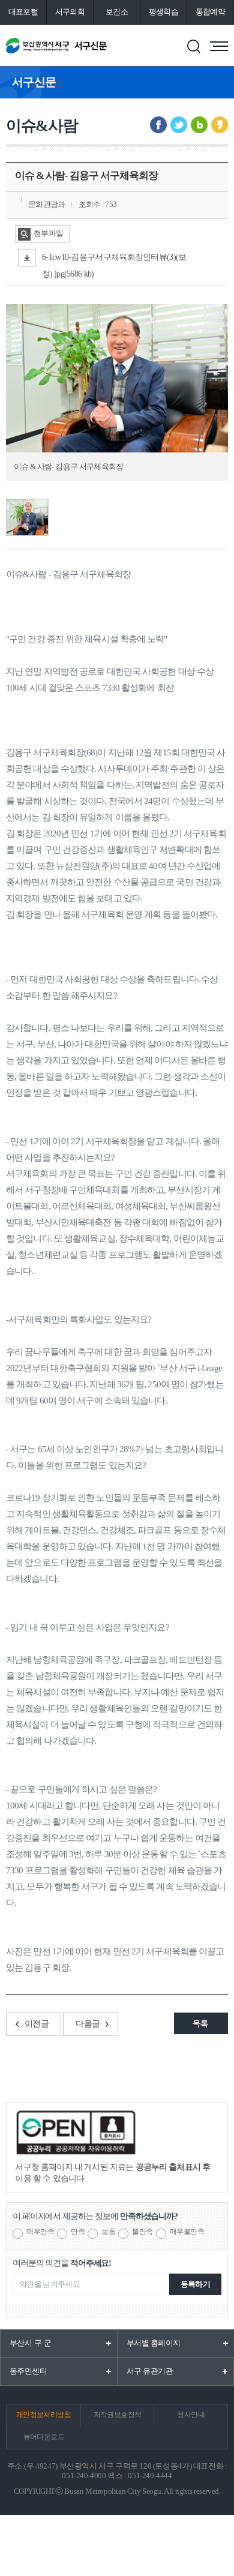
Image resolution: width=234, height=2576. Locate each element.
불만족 (142, 2232)
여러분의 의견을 (62, 2263)
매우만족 (40, 2232)
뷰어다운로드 (44, 2437)
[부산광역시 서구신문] (56, 46)
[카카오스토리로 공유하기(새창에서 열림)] (220, 125)
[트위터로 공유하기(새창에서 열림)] (179, 125)
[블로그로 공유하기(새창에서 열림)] (199, 125)
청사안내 (191, 2415)
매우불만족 (187, 2232)
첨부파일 (48, 233)
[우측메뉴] (219, 46)
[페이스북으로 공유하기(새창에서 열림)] (158, 125)
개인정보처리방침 (43, 2415)
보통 (108, 2232)
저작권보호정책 (118, 2415)
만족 (78, 2232)
